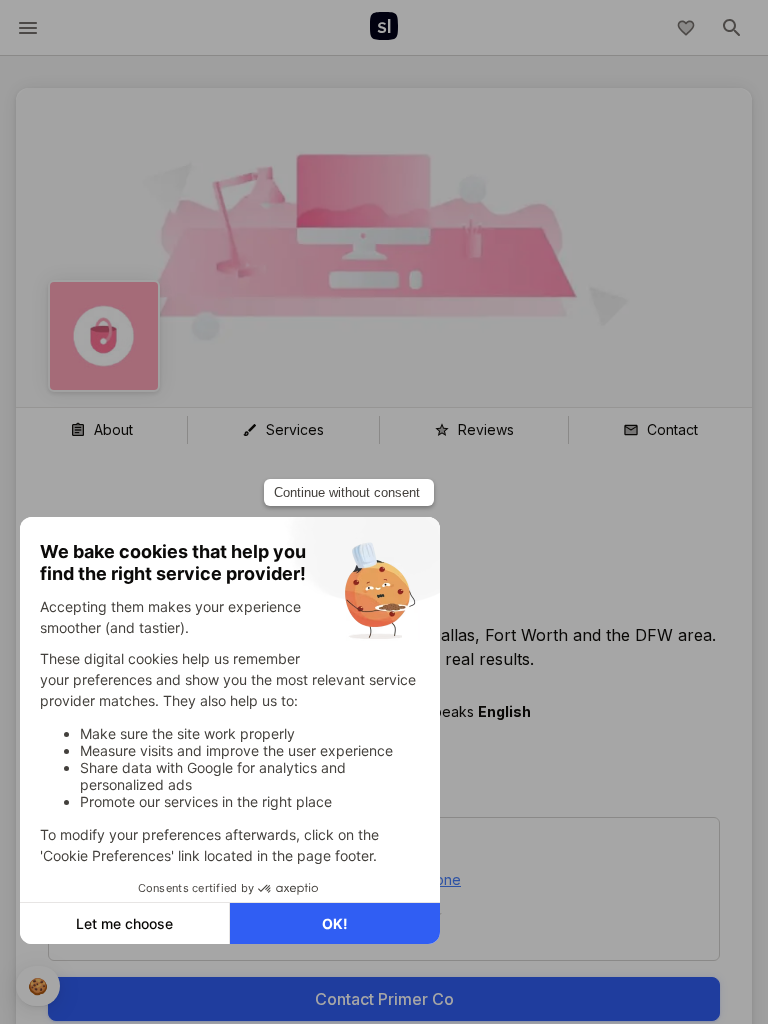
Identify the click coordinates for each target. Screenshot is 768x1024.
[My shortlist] (686, 28)
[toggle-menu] (28, 28)
